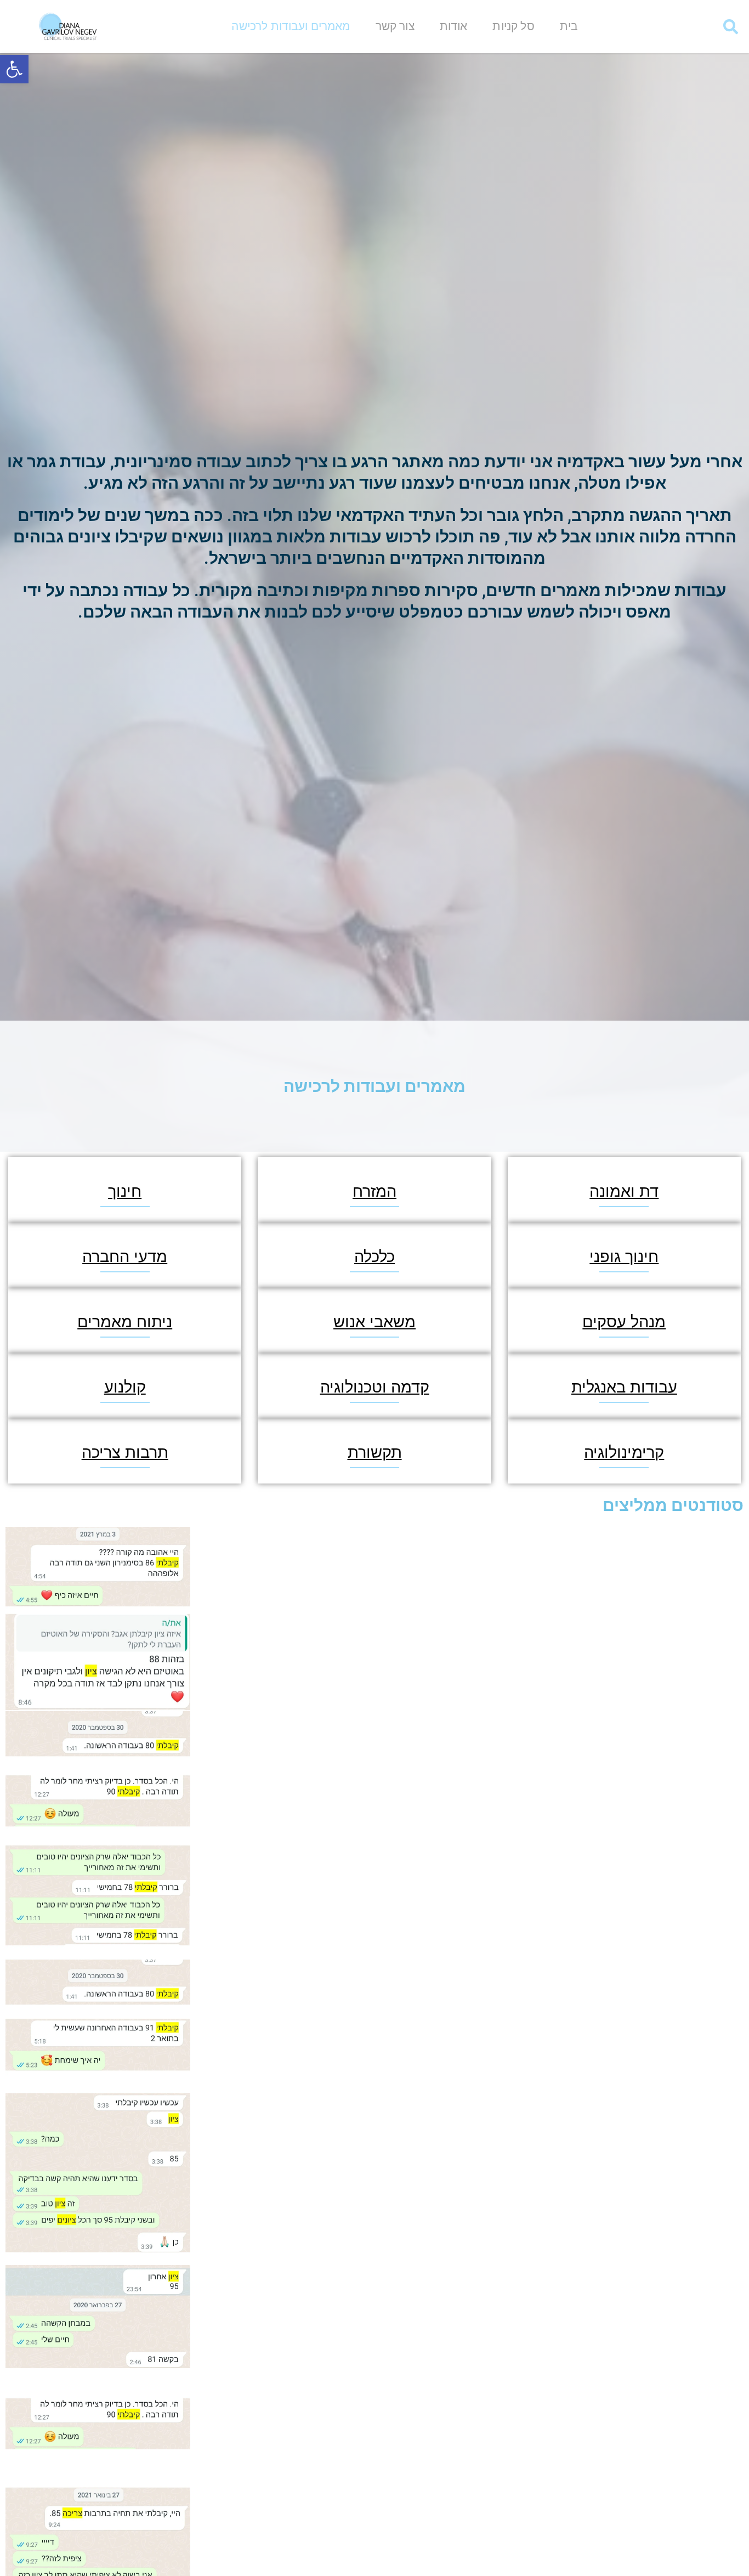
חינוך (125, 1191)
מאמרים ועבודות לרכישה (291, 26)
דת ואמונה (624, 1191)
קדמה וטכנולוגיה (375, 1387)
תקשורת (375, 1453)
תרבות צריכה (125, 1453)
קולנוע (125, 1387)
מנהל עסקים (624, 1322)
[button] (14, 69)
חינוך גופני (624, 1257)
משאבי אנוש (374, 1322)
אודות (454, 26)
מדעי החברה (125, 1257)
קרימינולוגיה (624, 1453)
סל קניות (513, 26)
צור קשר (395, 26)
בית (569, 26)
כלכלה (374, 1257)
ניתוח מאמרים (125, 1322)
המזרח (374, 1191)
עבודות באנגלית (624, 1387)
